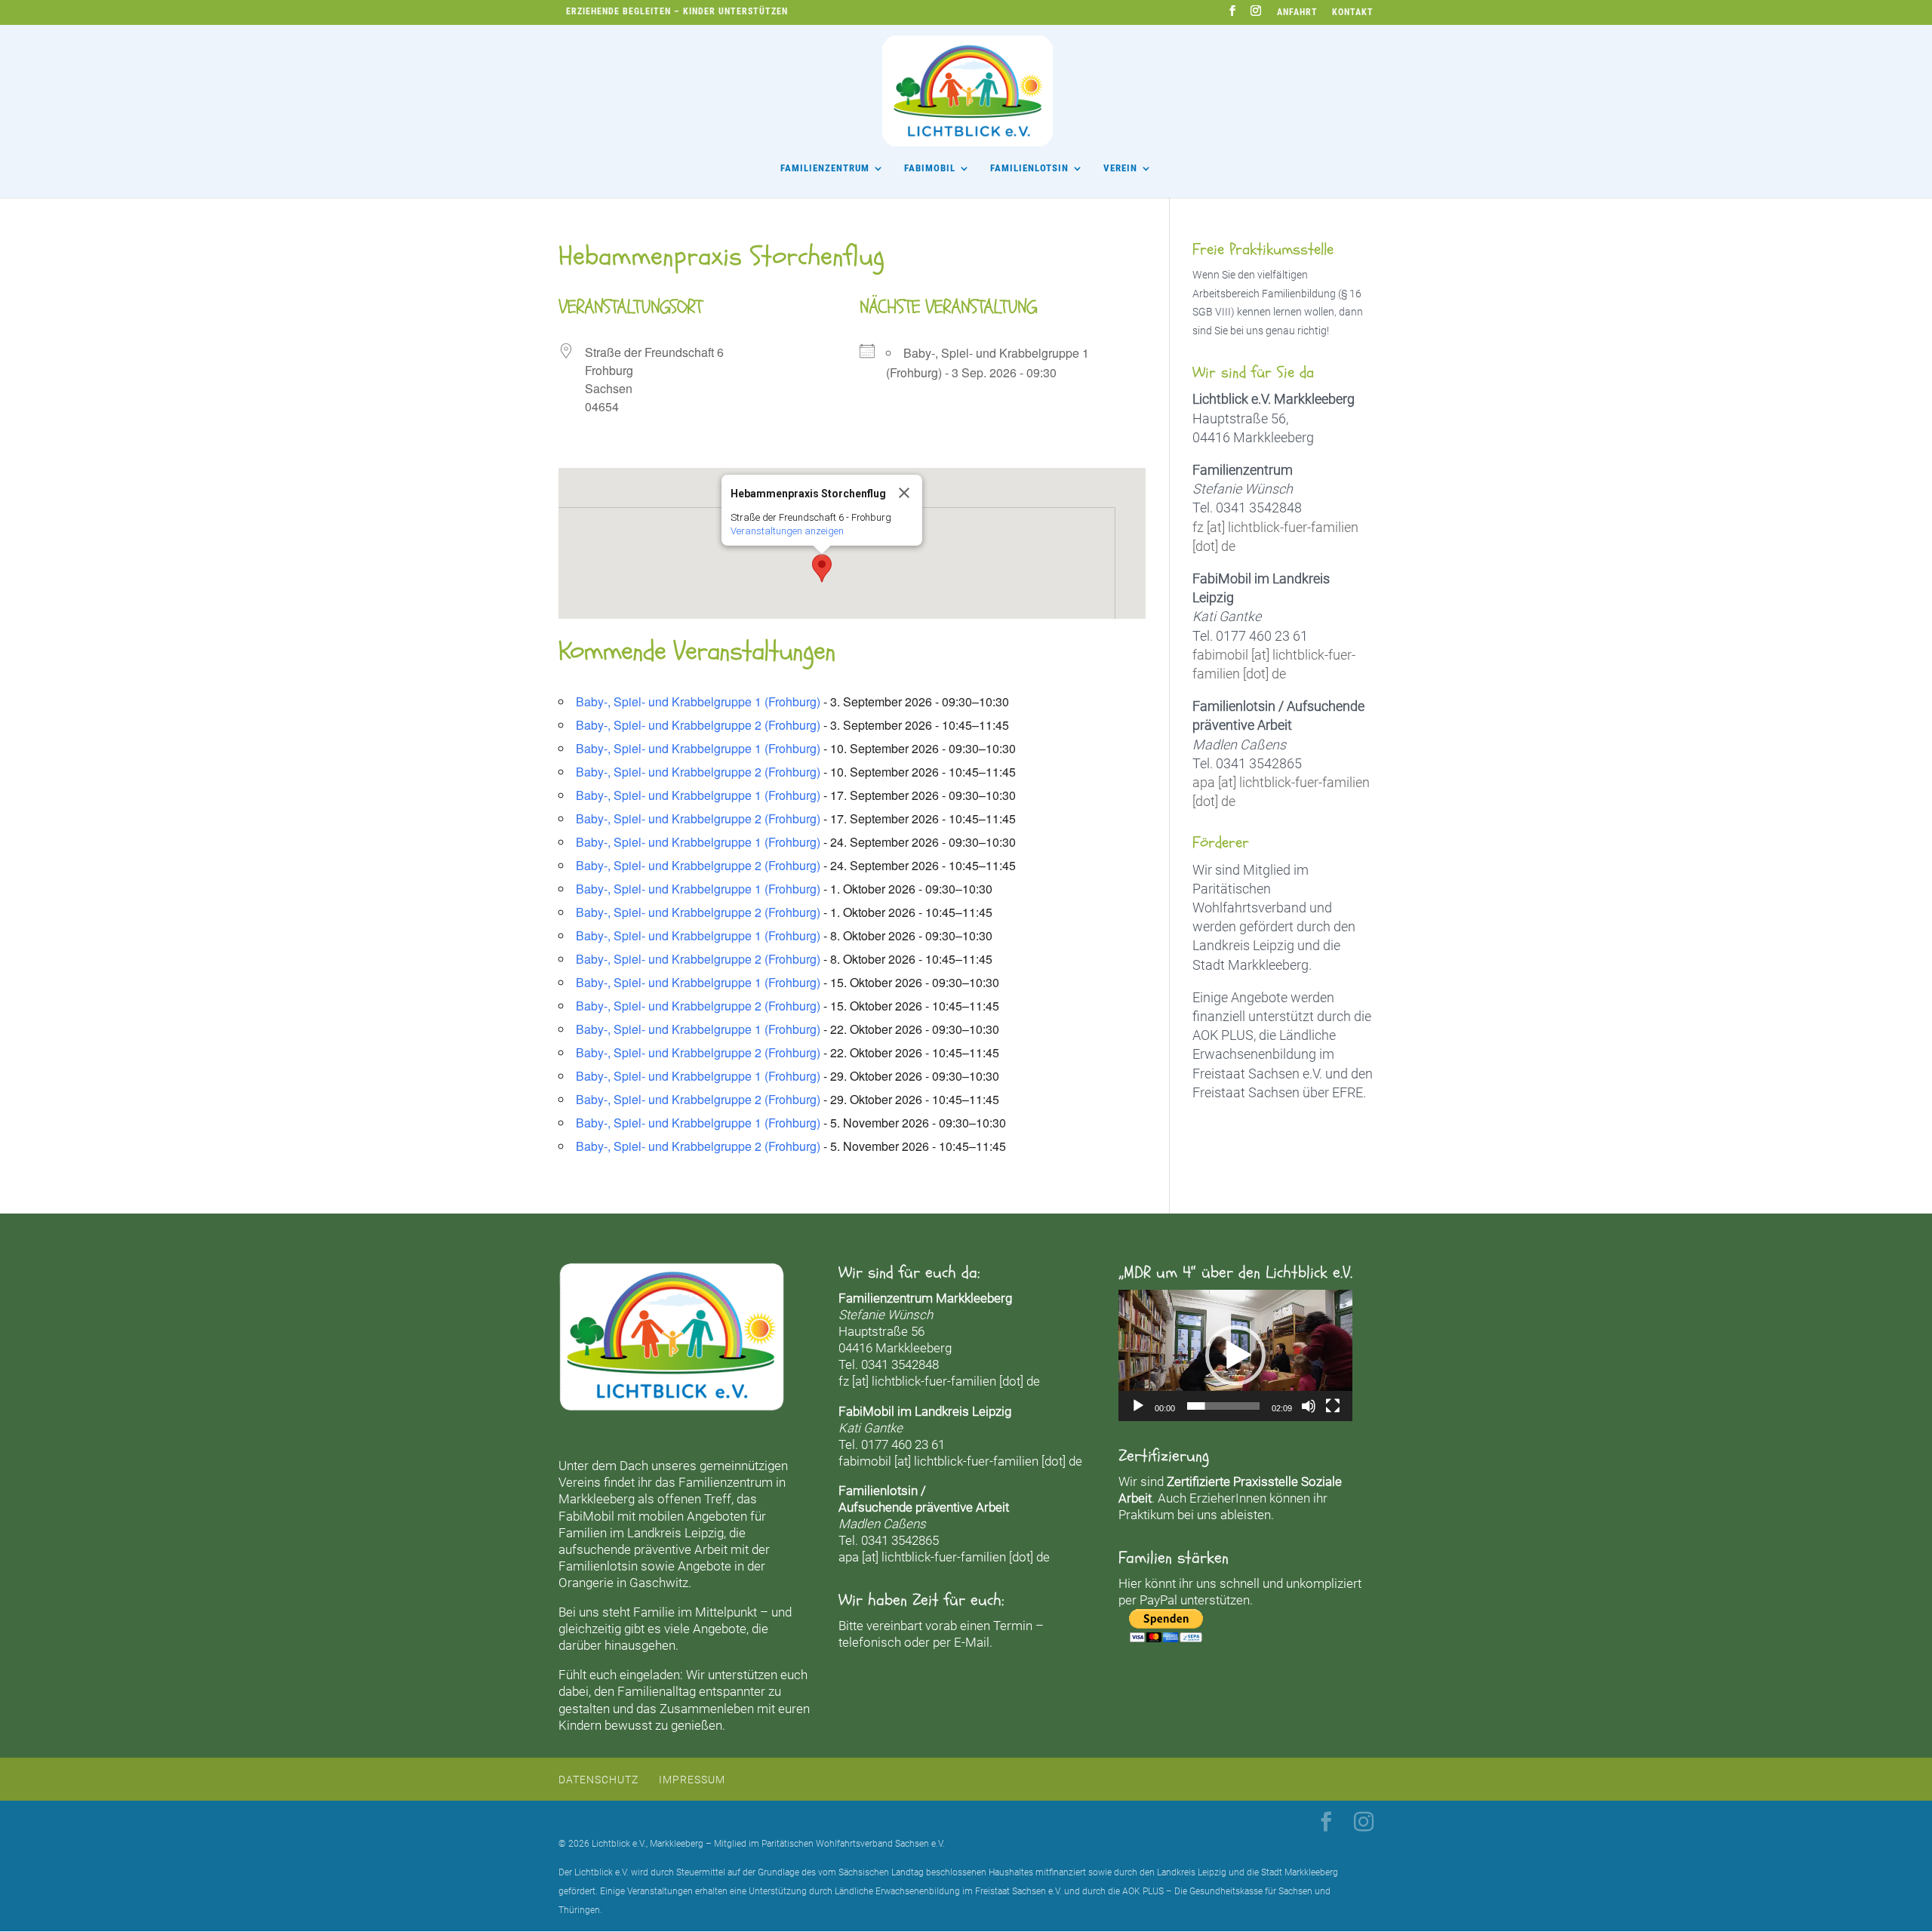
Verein (1120, 168)
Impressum (692, 1780)
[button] (822, 568)
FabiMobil (930, 168)
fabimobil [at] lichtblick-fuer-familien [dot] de (960, 1461)
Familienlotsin (598, 1566)
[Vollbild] (1333, 1406)
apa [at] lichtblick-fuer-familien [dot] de (944, 1557)
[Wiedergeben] (1138, 1406)
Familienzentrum (825, 168)
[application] (1235, 1355)
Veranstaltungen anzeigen (787, 531)
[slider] (1223, 1406)
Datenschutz (598, 1780)
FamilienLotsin (1029, 168)
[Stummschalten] (1309, 1406)
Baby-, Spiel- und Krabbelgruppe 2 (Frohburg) (698, 725)
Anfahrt (1297, 12)
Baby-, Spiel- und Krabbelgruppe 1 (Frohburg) (698, 701)
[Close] (904, 493)
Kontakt (1353, 12)
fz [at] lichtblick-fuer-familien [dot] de (939, 1381)
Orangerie (586, 1583)
